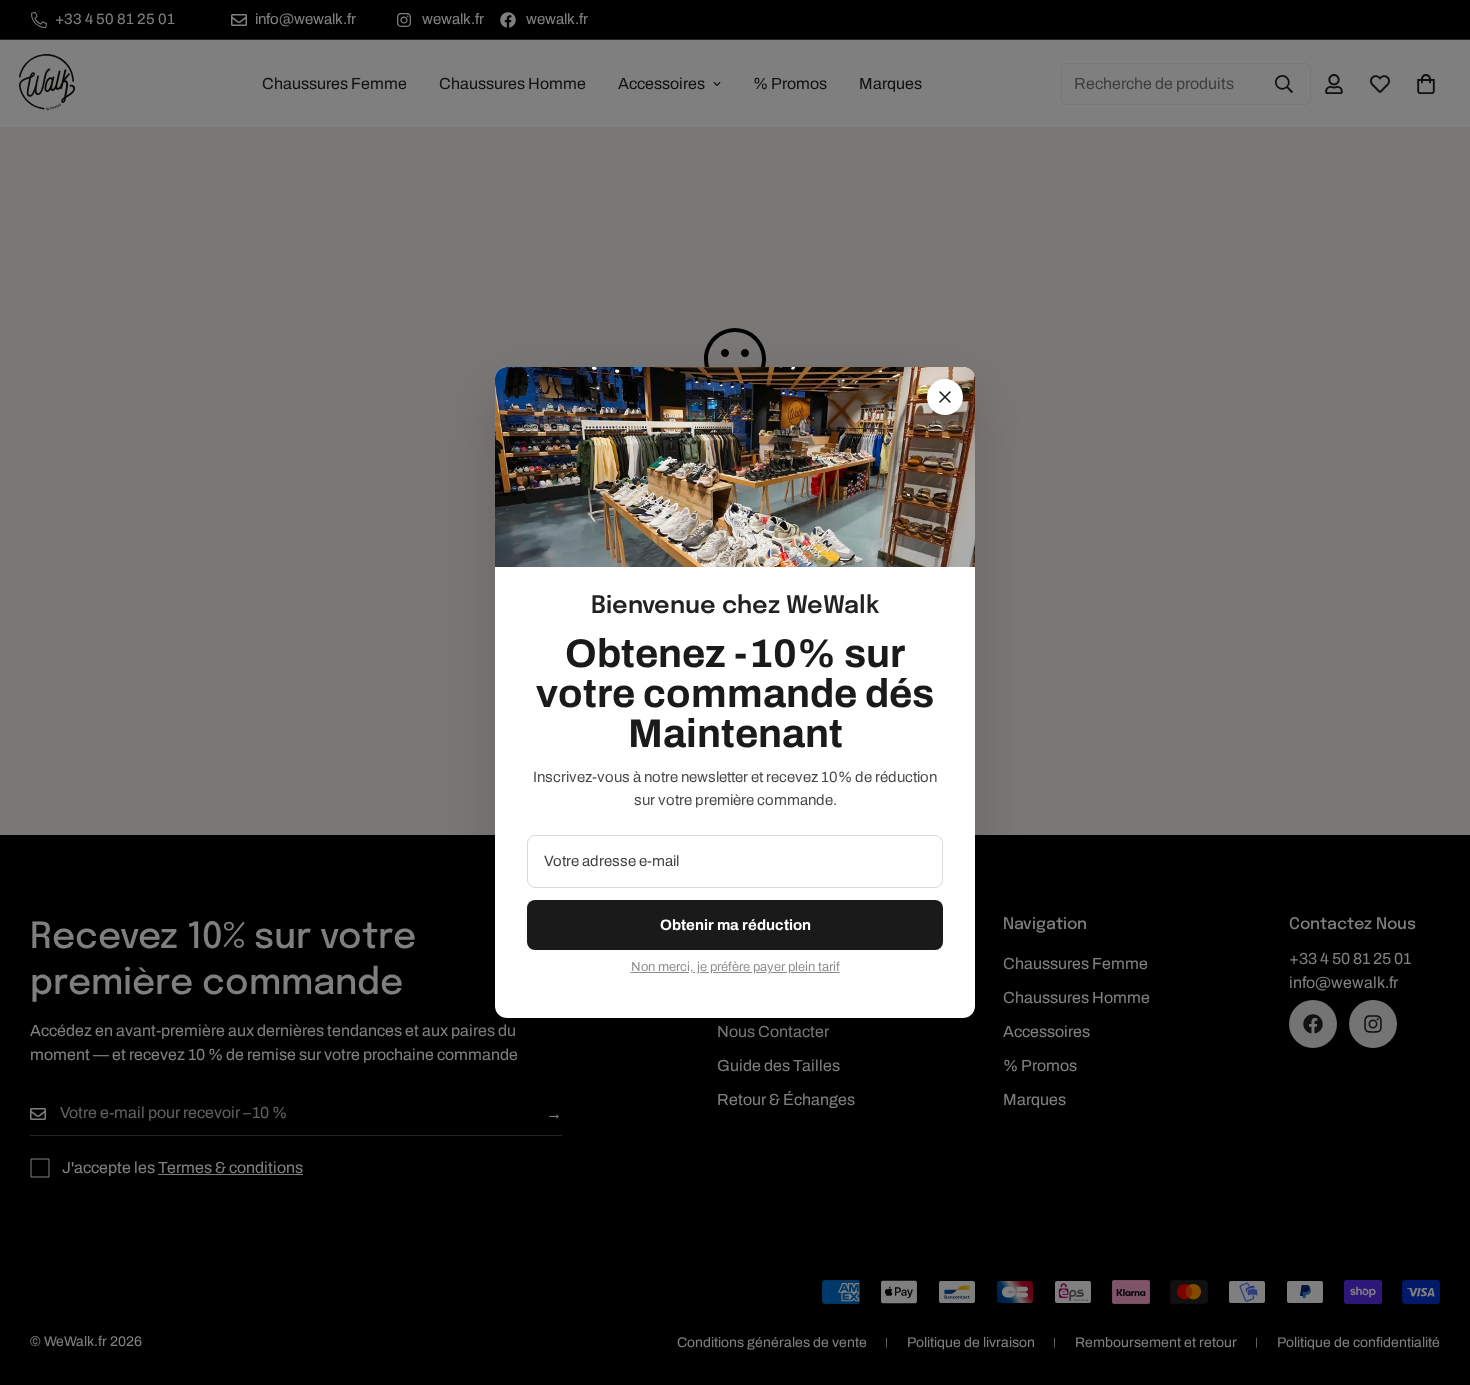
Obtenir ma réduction (735, 925)
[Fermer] (945, 397)
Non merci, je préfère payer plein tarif (735, 967)
